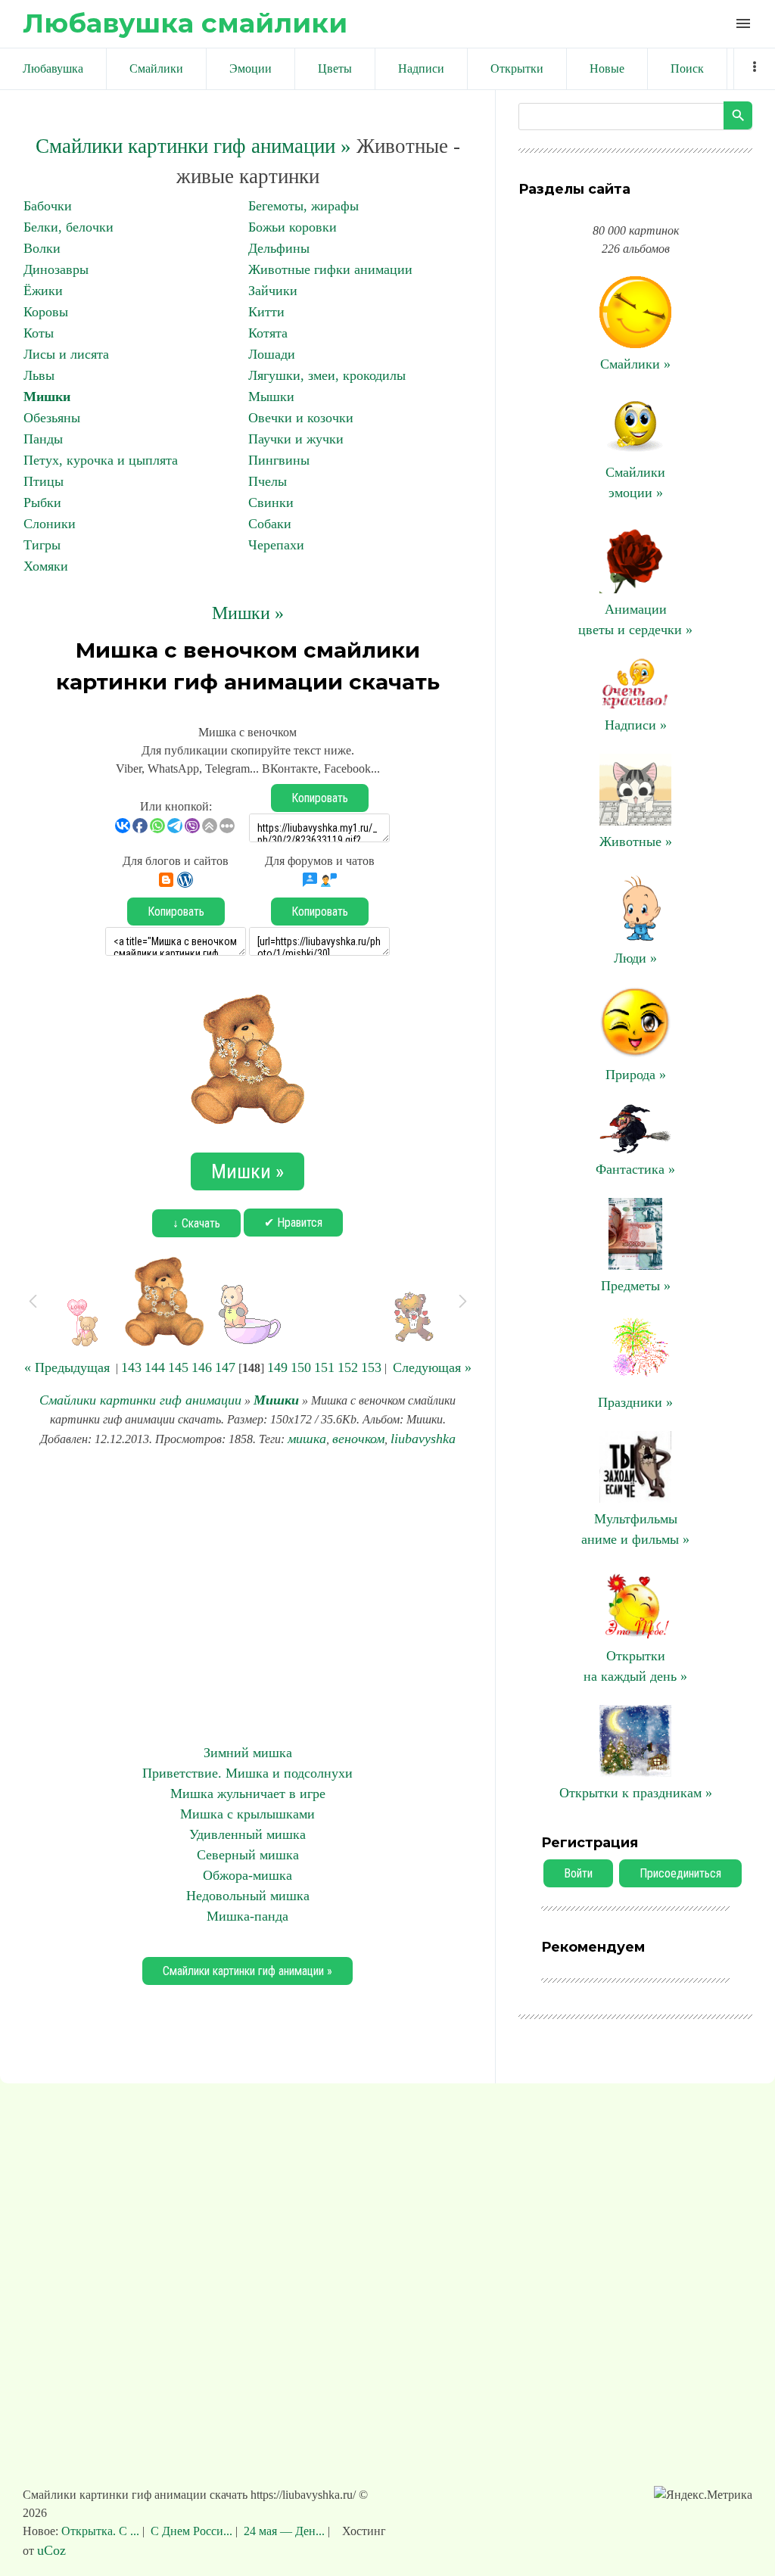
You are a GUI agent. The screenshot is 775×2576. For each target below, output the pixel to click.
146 (202, 1367)
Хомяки (46, 566)
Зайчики (273, 291)
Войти (578, 1873)
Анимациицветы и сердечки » (635, 619)
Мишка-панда (247, 1916)
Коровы (46, 312)
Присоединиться (680, 1873)
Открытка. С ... (102, 2531)
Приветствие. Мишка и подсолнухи (247, 1773)
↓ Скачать (196, 1223)
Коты (39, 333)
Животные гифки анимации (330, 269)
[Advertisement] (247, 1596)
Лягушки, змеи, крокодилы (327, 375)
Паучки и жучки (296, 439)
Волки (42, 248)
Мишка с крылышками (247, 1814)
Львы (39, 375)
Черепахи (276, 545)
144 (155, 1367)
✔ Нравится (293, 1223)
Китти (266, 312)
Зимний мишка (248, 1753)
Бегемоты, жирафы (303, 206)
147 (225, 1367)
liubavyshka (423, 1439)
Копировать (320, 798)
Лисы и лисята (66, 354)
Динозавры (56, 269)
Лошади (272, 354)
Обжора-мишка (247, 1875)
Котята (268, 333)
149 (277, 1367)
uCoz (51, 2550)
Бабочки (48, 206)
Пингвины (279, 460)
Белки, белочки (68, 227)
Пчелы (268, 481)
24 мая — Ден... (284, 2531)
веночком (358, 1439)
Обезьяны (52, 418)
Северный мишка (248, 1855)
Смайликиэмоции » (635, 482)
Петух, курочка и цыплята (101, 460)
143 (131, 1367)
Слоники (50, 524)
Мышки (271, 397)
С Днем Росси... (191, 2531)
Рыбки (42, 502)
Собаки (270, 524)
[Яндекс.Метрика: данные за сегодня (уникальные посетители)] (703, 2495)
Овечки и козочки (301, 418)
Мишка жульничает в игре (248, 1794)
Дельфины (279, 248)
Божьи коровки (293, 227)
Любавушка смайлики (185, 23)
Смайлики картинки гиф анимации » (193, 146)
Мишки (47, 397)
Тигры (42, 545)
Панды (43, 439)
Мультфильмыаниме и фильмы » (635, 1529)
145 (178, 1367)
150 (301, 1367)
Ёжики (43, 291)
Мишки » (248, 613)
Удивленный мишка (247, 1834)
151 (324, 1367)
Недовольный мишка (248, 1896)
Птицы (44, 481)
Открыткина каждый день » (635, 1666)
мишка (307, 1439)
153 (371, 1367)
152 (348, 1367)
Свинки (271, 502)
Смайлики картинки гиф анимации (140, 1400)
